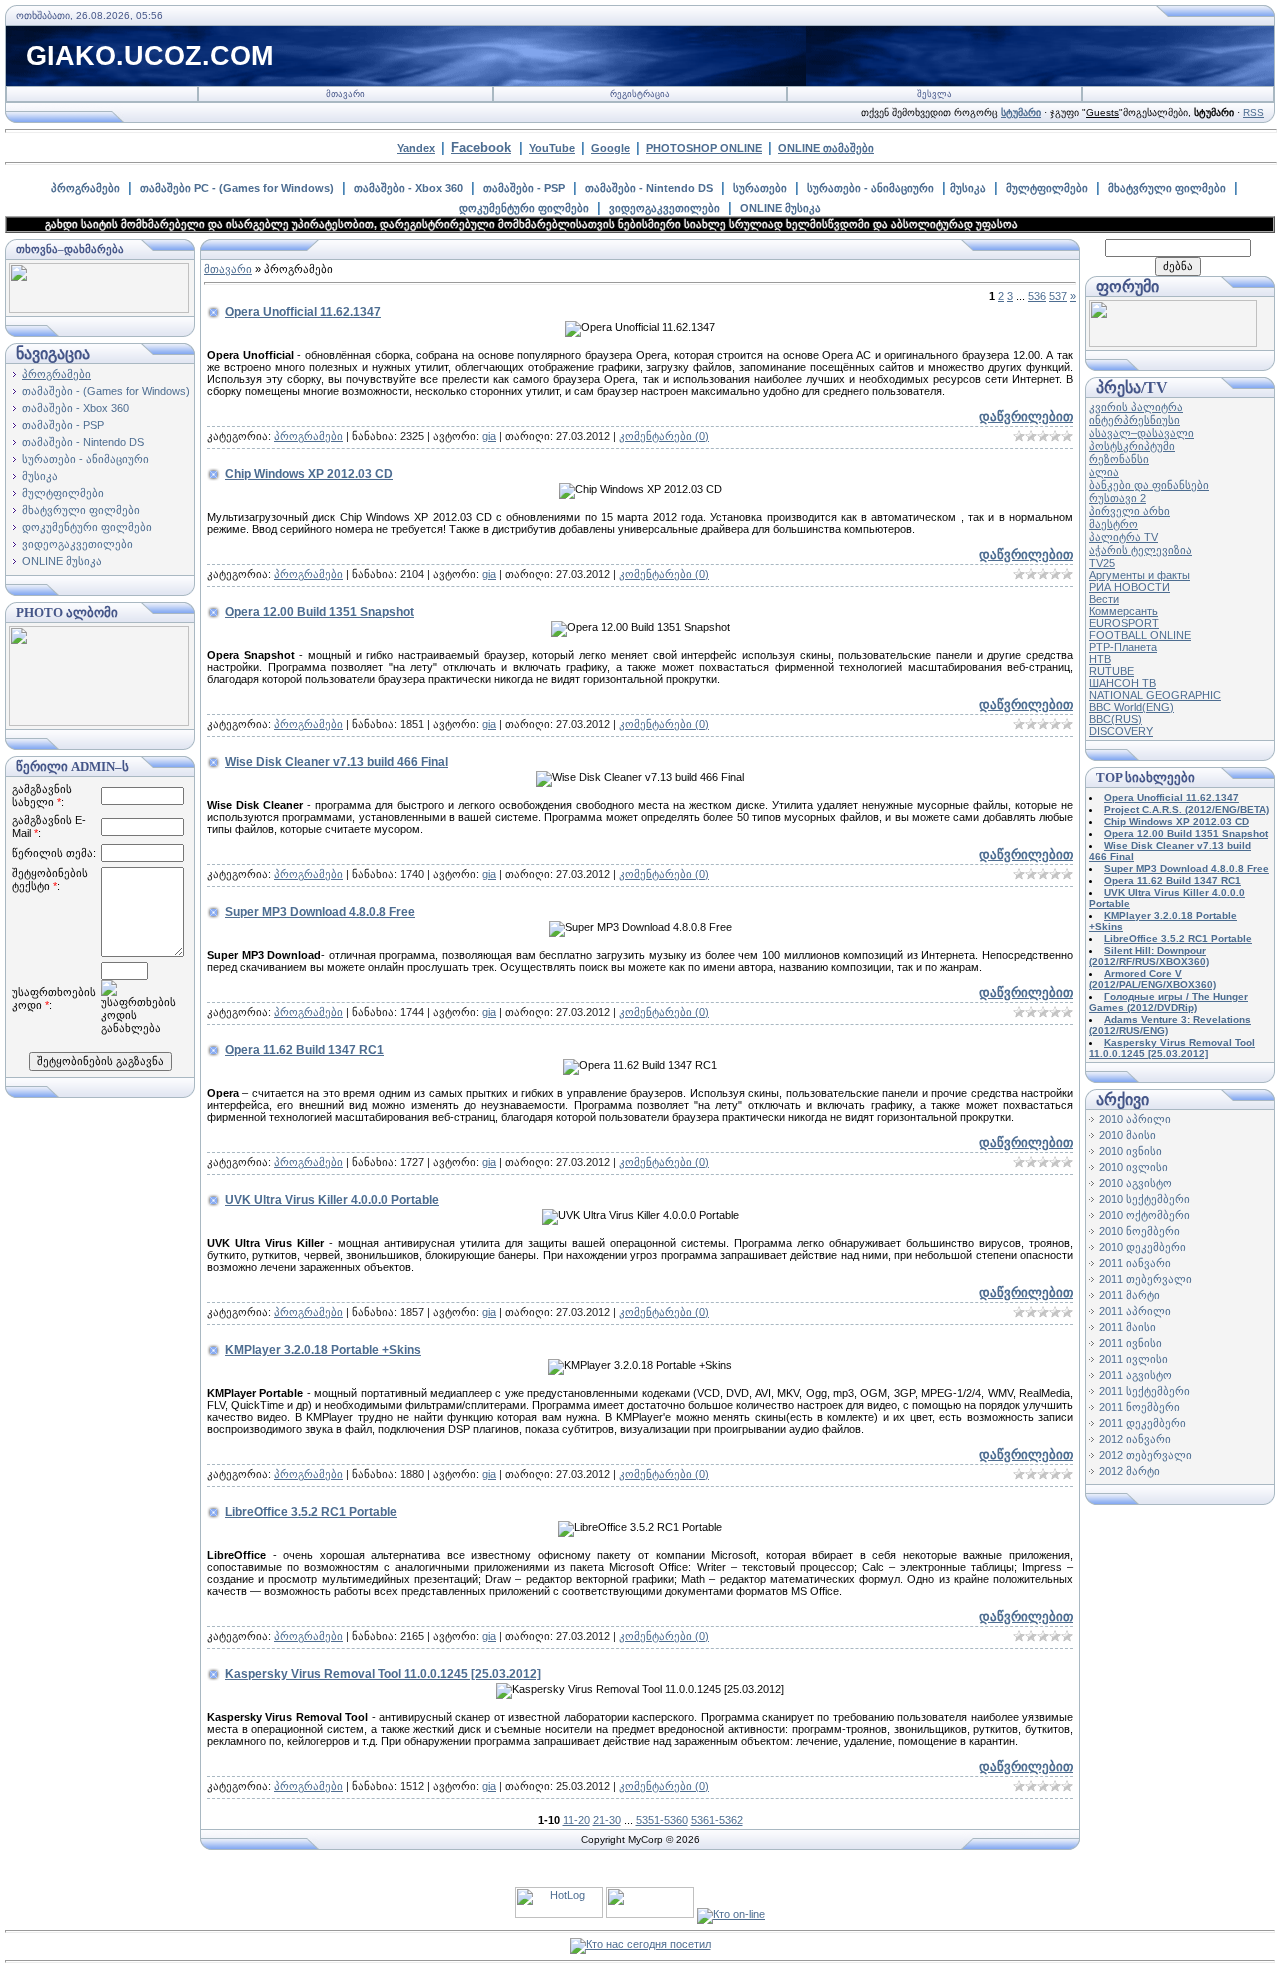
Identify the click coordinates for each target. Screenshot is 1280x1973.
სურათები (760, 188)
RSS (1253, 112)
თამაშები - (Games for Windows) (106, 391)
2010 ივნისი (1130, 1151)
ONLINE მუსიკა (780, 208)
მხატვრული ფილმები (1167, 188)
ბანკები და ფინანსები (1149, 485)
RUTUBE (1111, 671)
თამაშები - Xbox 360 (408, 188)
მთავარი (345, 94)
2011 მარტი (1129, 1295)
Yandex (416, 148)
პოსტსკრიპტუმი (1132, 446)
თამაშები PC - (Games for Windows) (237, 188)
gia (489, 436)
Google (610, 148)
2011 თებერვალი (1145, 1279)
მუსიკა (968, 188)
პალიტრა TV (1123, 537)
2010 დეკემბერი (1142, 1247)
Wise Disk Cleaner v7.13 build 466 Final (336, 762)
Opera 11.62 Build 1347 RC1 (304, 1050)
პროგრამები (85, 188)
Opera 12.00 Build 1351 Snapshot (319, 612)
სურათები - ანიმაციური (870, 188)
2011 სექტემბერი (1144, 1391)
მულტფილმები (1047, 188)
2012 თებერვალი (1145, 1455)
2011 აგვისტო (1135, 1375)
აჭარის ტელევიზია (1140, 550)
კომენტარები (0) (664, 436)
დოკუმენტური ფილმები (524, 208)
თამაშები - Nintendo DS (649, 188)
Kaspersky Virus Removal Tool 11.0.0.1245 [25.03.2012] (383, 1674)
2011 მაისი (1127, 1327)
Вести (1104, 599)
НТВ (1100, 659)
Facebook (481, 147)
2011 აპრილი (1135, 1311)
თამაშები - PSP (524, 188)
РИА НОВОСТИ (1129, 587)
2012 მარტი (1129, 1471)
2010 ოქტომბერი (1144, 1215)
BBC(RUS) (1115, 719)
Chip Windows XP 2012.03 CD (309, 474)
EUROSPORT (1124, 623)
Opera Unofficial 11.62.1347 (303, 312)
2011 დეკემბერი (1142, 1423)
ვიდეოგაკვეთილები (664, 208)
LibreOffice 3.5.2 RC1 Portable (311, 1512)
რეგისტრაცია (640, 94)
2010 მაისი (1127, 1135)
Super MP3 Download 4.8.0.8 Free (320, 912)
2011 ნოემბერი (1139, 1407)
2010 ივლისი (1133, 1167)
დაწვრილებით (1026, 416)
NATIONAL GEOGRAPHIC (1155, 695)
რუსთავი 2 (1117, 498)
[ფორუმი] (1173, 343)
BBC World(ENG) (1131, 707)
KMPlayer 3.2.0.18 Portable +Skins (323, 1350)
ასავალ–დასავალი (1141, 433)
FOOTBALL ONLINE (1140, 635)
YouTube (552, 148)
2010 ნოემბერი (1139, 1231)
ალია (1104, 472)
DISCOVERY (1121, 731)
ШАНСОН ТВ (1122, 683)
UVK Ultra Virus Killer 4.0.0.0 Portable (332, 1200)
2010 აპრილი (1135, 1119)
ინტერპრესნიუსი (1134, 420)
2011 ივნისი (1130, 1343)
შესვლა (934, 94)
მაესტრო (1113, 524)
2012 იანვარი (1135, 1439)
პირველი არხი (1129, 511)
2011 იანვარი (1135, 1263)
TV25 (1102, 563)
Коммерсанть (1123, 611)
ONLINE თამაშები (826, 148)
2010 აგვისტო (1135, 1183)
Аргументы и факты (1139, 575)
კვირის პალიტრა (1136, 407)
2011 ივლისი (1133, 1359)
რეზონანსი (1119, 459)
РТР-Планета (1123, 647)
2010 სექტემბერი (1144, 1199)
